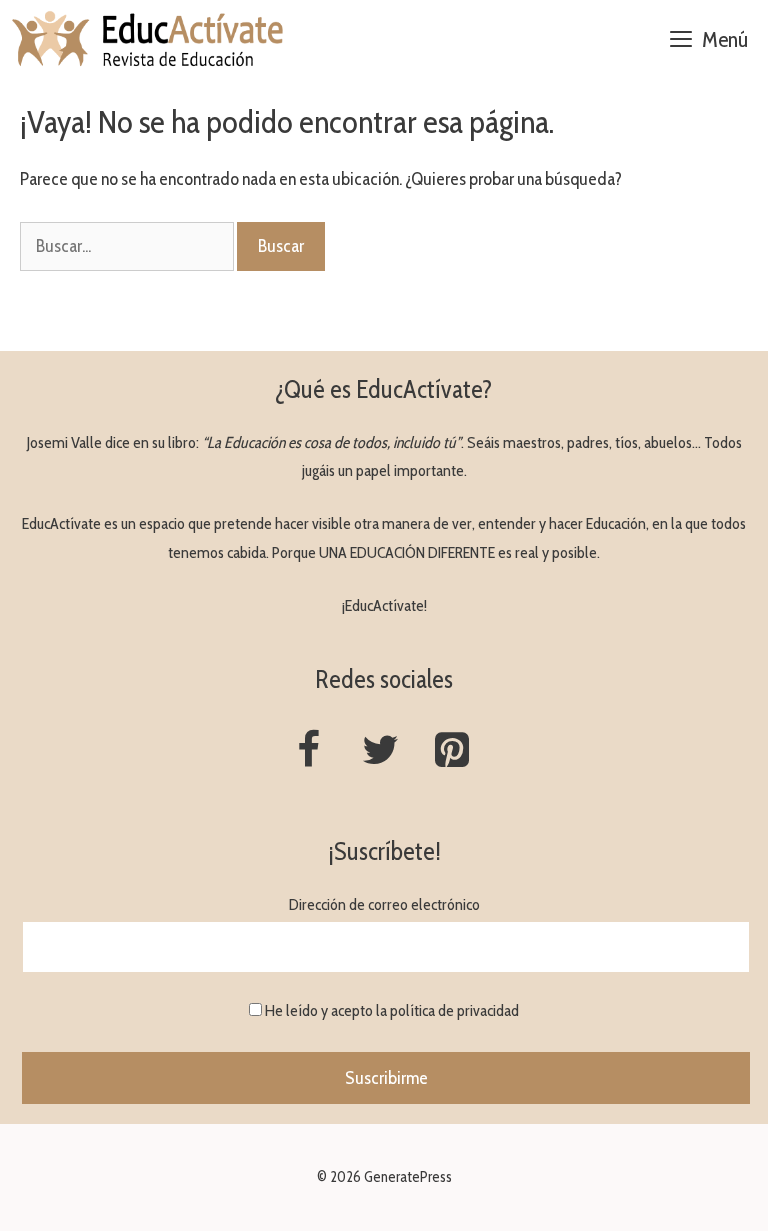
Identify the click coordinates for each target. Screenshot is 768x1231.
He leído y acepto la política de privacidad (392, 1010)
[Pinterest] (452, 751)
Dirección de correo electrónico (384, 904)
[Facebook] (308, 751)
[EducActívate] (148, 40)
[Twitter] (380, 751)
